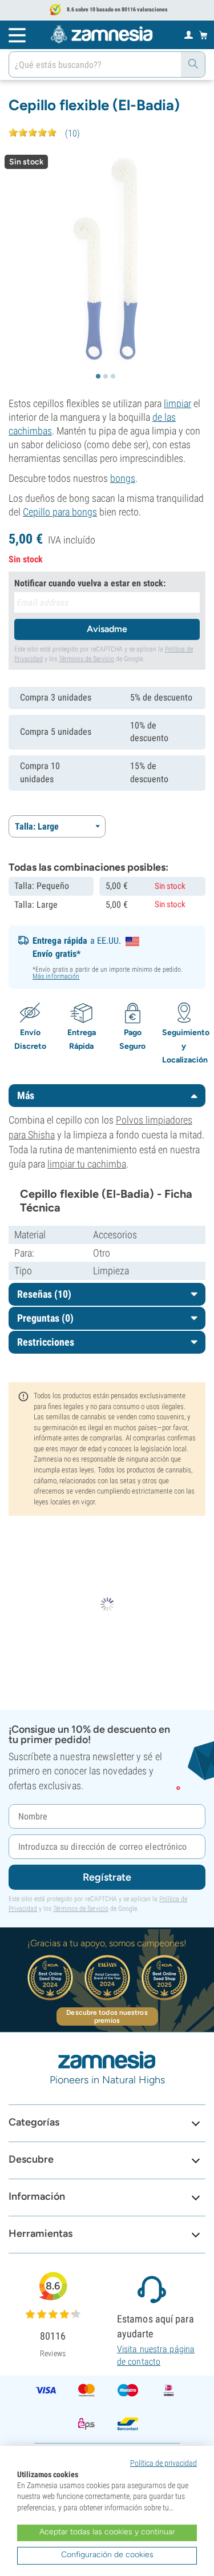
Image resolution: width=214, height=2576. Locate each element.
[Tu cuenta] (189, 34)
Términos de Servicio (86, 659)
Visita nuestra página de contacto (156, 2355)
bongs (123, 478)
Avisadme (107, 629)
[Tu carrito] (203, 35)
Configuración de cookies (107, 2555)
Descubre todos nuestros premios (107, 2016)
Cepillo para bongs (60, 512)
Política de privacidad (163, 2463)
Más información (56, 976)
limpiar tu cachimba (87, 1164)
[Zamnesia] (102, 34)
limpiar (177, 403)
